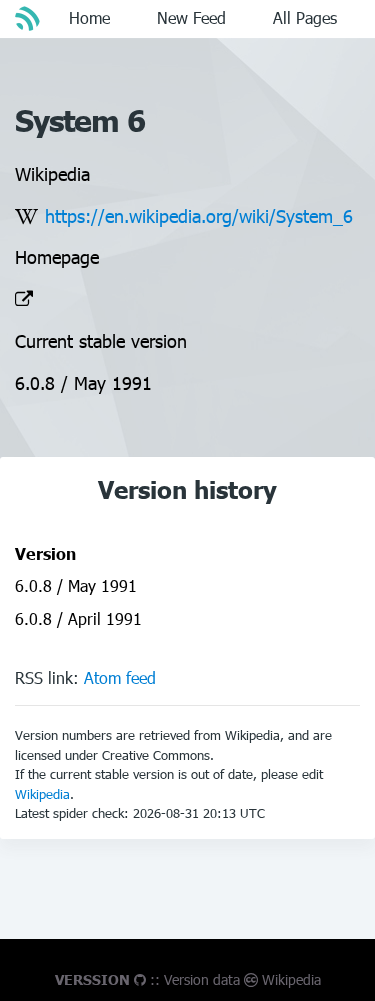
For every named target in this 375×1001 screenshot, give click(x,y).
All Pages (305, 17)
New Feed (191, 17)
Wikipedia (42, 794)
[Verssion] (30, 18)
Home (89, 17)
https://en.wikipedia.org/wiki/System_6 (199, 215)
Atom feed (120, 677)
